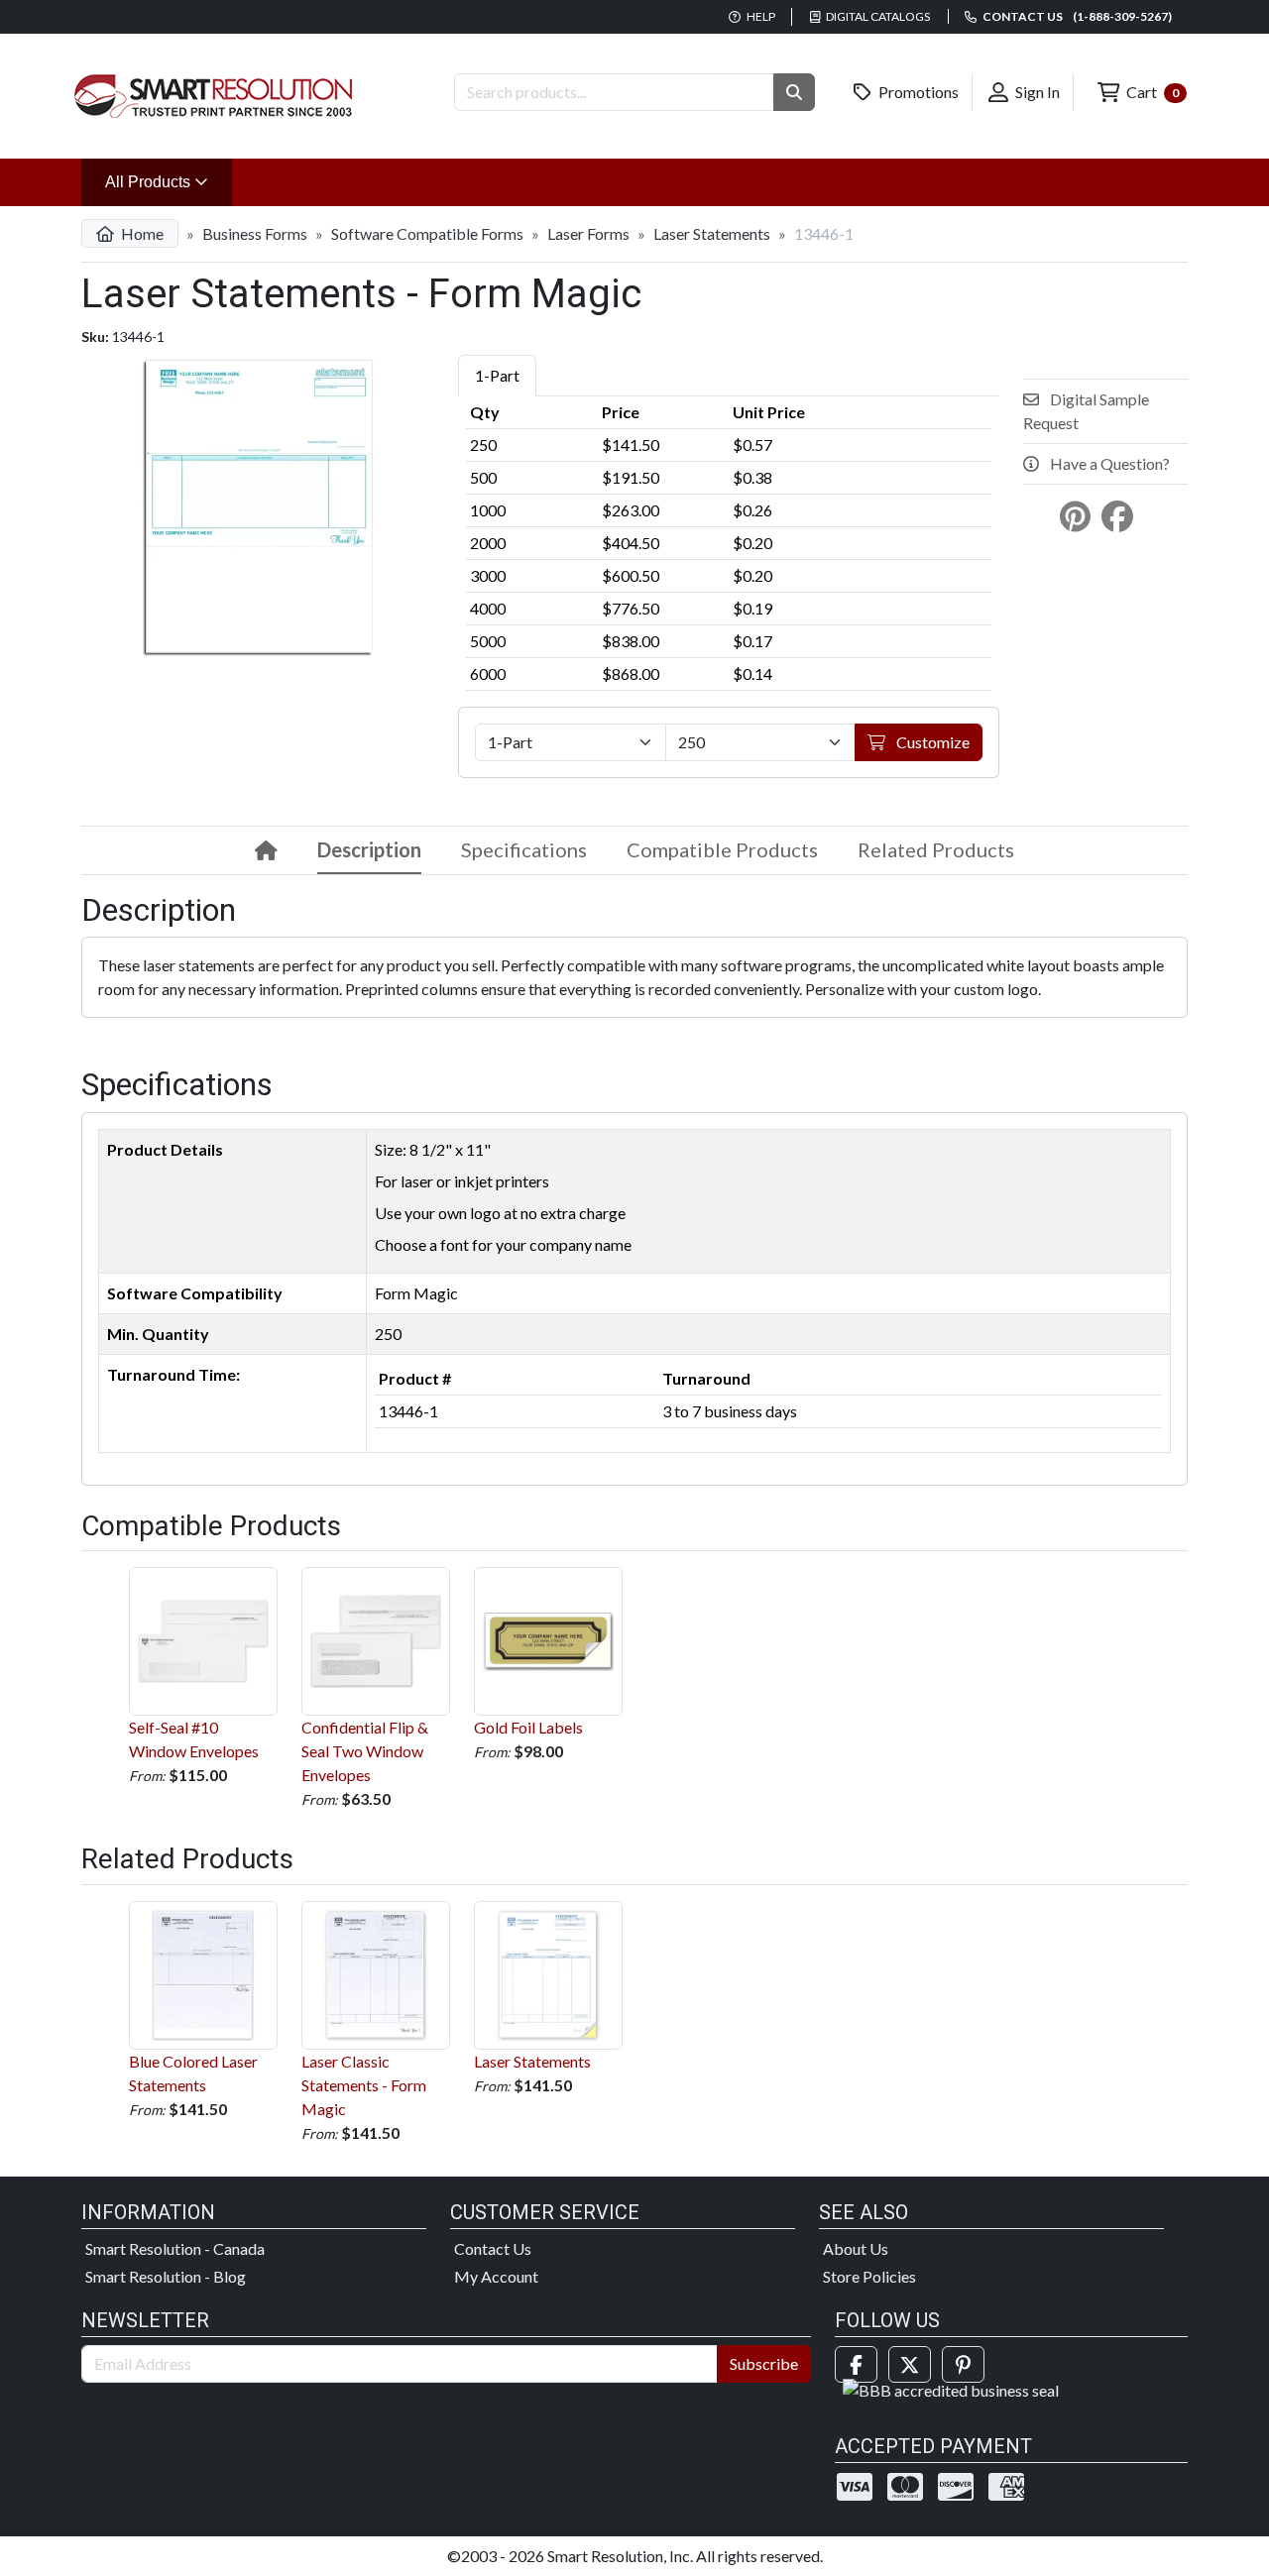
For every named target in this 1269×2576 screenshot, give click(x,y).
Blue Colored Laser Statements (193, 2073)
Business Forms (255, 233)
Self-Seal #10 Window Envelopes (194, 1739)
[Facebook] (856, 2364)
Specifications (524, 849)
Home (141, 233)
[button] (794, 92)
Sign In (1036, 92)
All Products (169, 181)
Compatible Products (722, 849)
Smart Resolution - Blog (166, 2276)
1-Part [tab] (497, 375)
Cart (1151, 92)
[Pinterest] (963, 2364)
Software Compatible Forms (427, 233)
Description (369, 849)
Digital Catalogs (877, 16)
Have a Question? (1108, 463)
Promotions (917, 92)
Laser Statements (712, 233)
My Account (496, 2276)
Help (760, 16)
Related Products (936, 849)
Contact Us (493, 2248)
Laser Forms (588, 233)
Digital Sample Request (1086, 411)
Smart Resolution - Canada (175, 2248)
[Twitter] (910, 2364)
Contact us (1076, 16)
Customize (931, 742)
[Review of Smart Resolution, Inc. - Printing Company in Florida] (951, 2388)
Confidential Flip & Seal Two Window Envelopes (365, 1751)
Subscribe (764, 2363)
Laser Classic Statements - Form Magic (364, 2085)
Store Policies (869, 2276)
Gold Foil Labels (528, 1727)
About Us (856, 2248)
